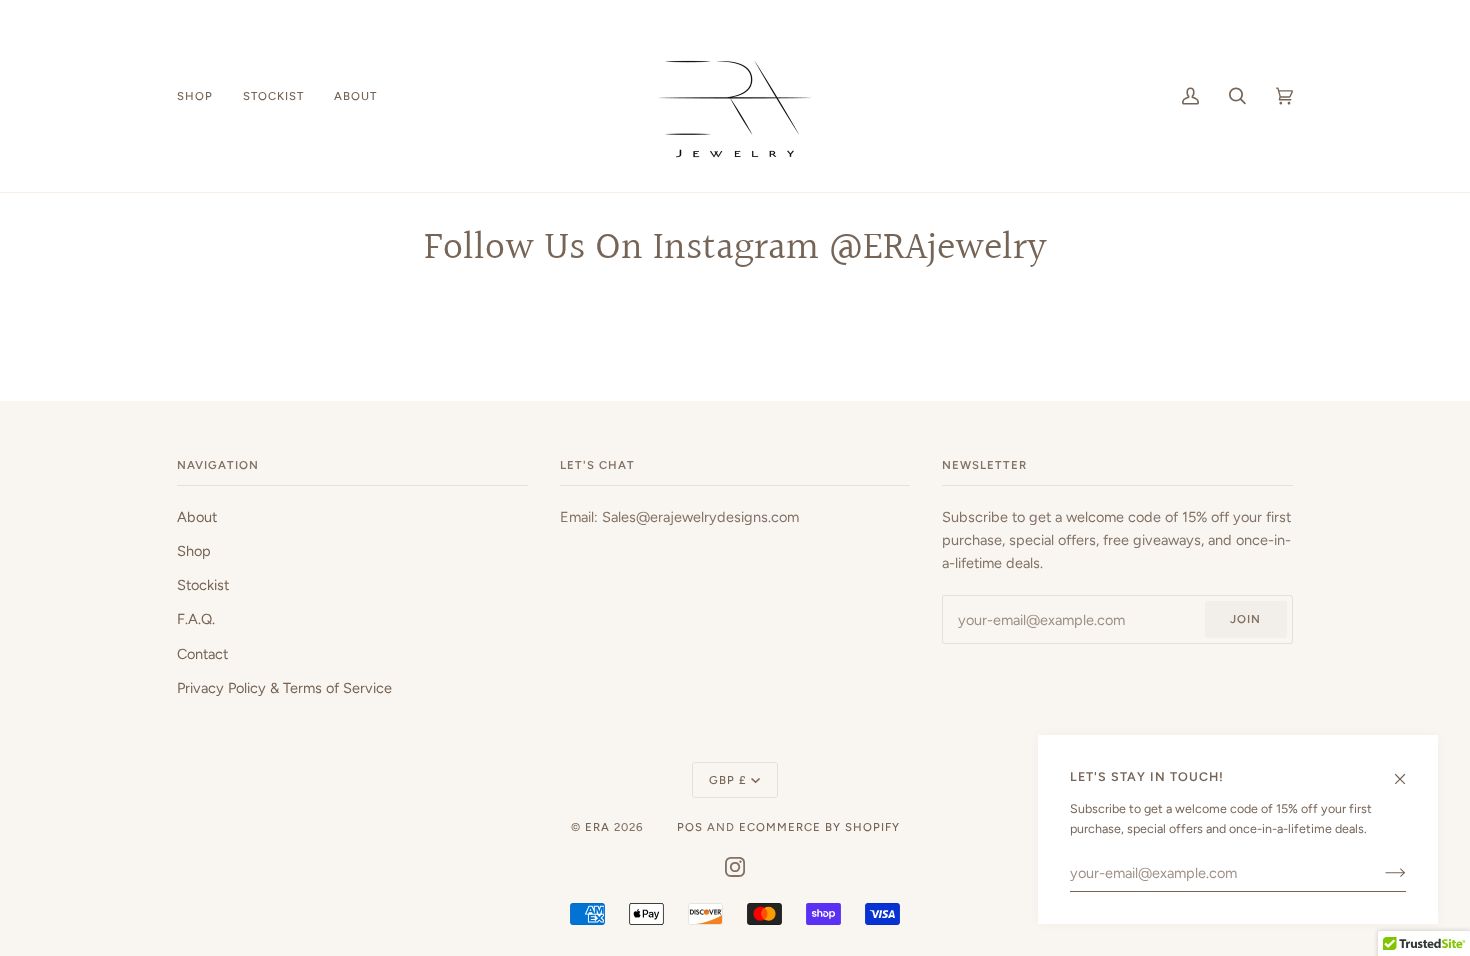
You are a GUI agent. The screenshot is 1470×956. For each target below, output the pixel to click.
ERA (597, 827)
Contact (202, 654)
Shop (194, 551)
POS (690, 827)
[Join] (1379, 873)
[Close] (1408, 770)
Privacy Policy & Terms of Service (284, 688)
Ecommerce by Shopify (819, 827)
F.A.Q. (196, 619)
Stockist (203, 585)
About (197, 517)
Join (1245, 619)
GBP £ (728, 780)
